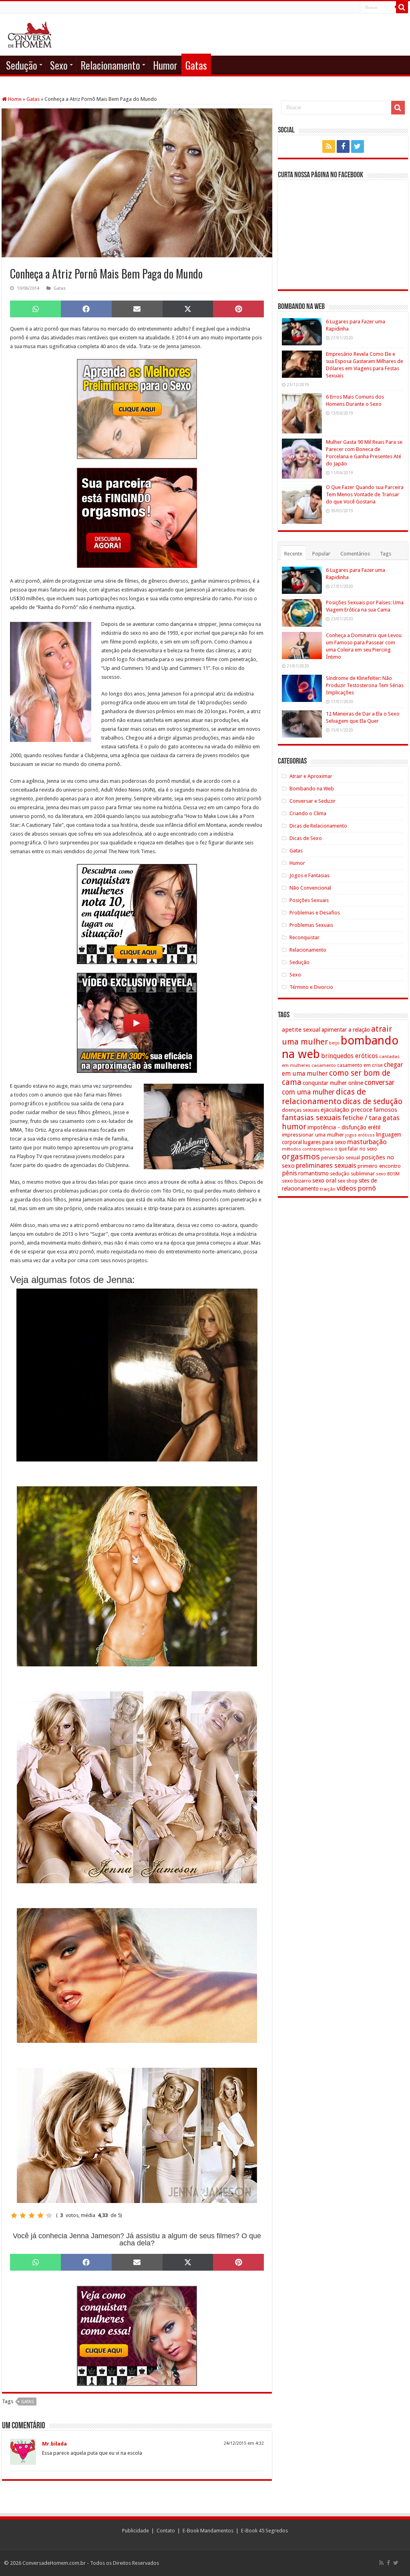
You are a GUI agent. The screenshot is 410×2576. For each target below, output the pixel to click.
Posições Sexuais (309, 900)
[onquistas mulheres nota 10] (137, 913)
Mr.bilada (54, 2444)
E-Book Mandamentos (208, 2531)
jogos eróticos (360, 1135)
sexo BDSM (388, 1174)
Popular (321, 554)
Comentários (355, 554)
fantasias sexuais (312, 1118)
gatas (27, 2402)
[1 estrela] (14, 2215)
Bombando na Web (312, 789)
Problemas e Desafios (315, 913)
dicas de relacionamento (324, 1097)
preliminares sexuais (326, 1165)
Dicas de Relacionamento (318, 826)
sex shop (348, 1181)
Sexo (59, 65)
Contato (166, 2531)
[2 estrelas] (23, 2215)
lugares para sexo (325, 1142)
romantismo (314, 1173)
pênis (289, 1173)
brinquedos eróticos (350, 1056)
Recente (293, 554)
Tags (386, 554)
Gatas (196, 65)
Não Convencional (310, 888)
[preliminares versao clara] (137, 408)
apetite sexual (301, 1030)
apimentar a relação (346, 1030)
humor (294, 1127)
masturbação (367, 1142)
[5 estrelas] (49, 2215)
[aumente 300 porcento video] (137, 1022)
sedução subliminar (352, 1174)
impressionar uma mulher (313, 1135)
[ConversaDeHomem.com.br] (30, 33)
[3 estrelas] (32, 2215)
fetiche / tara (362, 1118)
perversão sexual (341, 1158)
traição (328, 1189)
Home (14, 99)
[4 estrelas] (40, 2215)
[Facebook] (343, 146)
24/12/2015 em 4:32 (244, 2443)
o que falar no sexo (356, 1149)
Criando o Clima (308, 813)
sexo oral (324, 1181)
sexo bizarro (296, 1181)
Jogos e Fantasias (310, 875)
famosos (385, 1110)
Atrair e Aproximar (311, 776)
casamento (324, 1065)
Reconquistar (304, 937)
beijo (334, 1043)
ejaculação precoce (347, 1110)
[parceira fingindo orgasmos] (137, 517)
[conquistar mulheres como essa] (137, 2335)
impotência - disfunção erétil (344, 1127)
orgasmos (301, 1157)
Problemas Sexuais (311, 925)
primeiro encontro (379, 1166)
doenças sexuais (301, 1110)
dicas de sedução (373, 1102)
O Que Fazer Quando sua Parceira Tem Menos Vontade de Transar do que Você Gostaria (365, 494)
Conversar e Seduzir (313, 801)
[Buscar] (402, 7)
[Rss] (329, 146)
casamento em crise (360, 1065)
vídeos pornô (356, 1188)
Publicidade (136, 2531)
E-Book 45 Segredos (264, 2531)
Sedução (22, 65)
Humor (165, 65)
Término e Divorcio (311, 987)
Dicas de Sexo (306, 838)
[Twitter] (358, 146)
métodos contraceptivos (307, 1149)
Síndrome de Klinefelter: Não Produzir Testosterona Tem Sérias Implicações (365, 685)
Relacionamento (110, 65)
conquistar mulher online (333, 1083)
